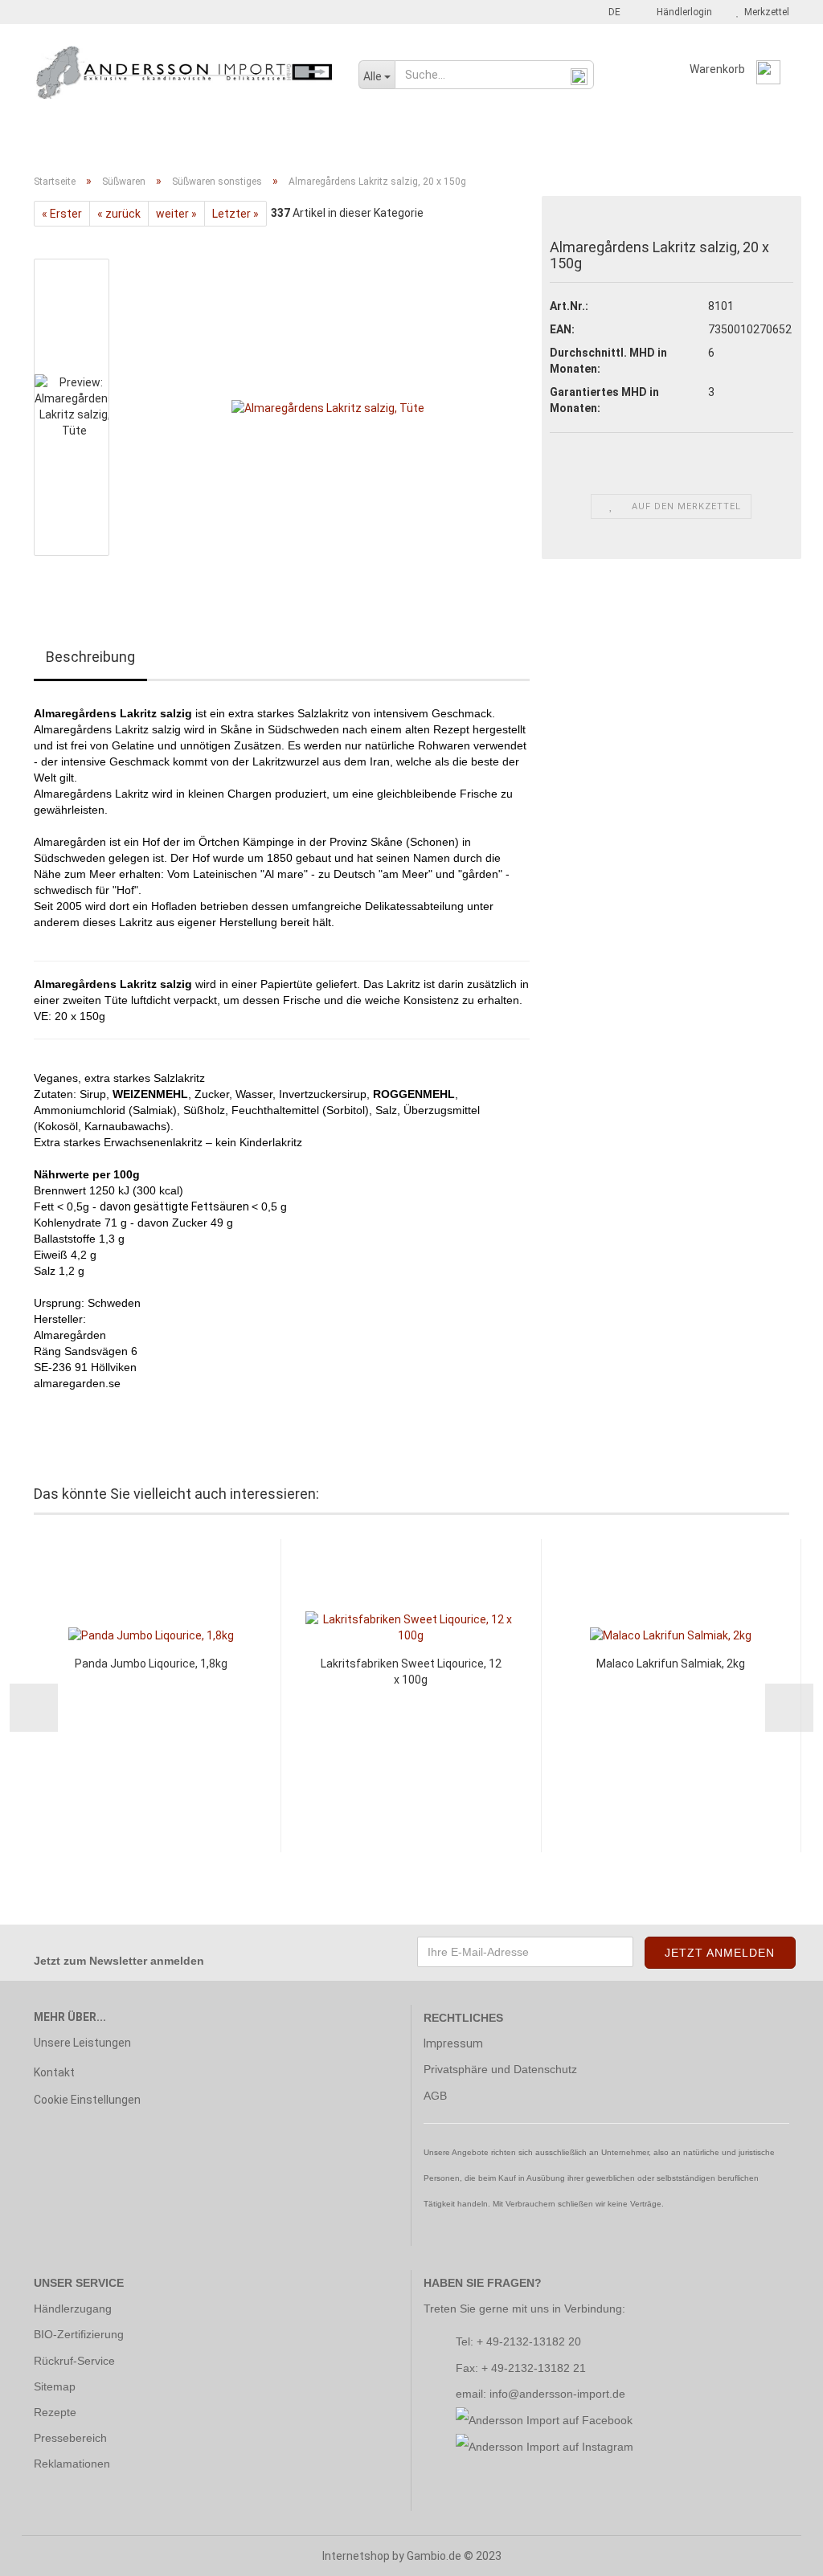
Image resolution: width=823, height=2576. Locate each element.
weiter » (176, 214)
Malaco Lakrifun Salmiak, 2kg (671, 1664)
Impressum (453, 2043)
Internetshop (356, 2556)
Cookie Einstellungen (87, 2100)
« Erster (62, 214)
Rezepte (55, 2412)
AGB (435, 2096)
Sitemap (55, 2386)
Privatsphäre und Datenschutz (500, 2069)
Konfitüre (360, 139)
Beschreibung (90, 657)
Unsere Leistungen (82, 2043)
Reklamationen (72, 2464)
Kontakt (54, 2072)
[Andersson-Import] (184, 72)
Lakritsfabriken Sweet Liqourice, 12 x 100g (411, 1672)
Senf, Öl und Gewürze (471, 139)
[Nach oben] (779, 2552)
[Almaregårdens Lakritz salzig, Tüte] (328, 406)
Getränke (283, 139)
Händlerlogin (682, 12)
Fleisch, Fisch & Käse (176, 139)
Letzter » (235, 214)
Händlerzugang (73, 2309)
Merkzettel (764, 12)
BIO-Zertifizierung (79, 2334)
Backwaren (66, 139)
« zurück (119, 214)
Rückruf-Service (74, 2361)
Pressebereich (70, 2438)
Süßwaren (586, 139)
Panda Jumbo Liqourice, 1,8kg (151, 1664)
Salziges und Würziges (706, 139)
